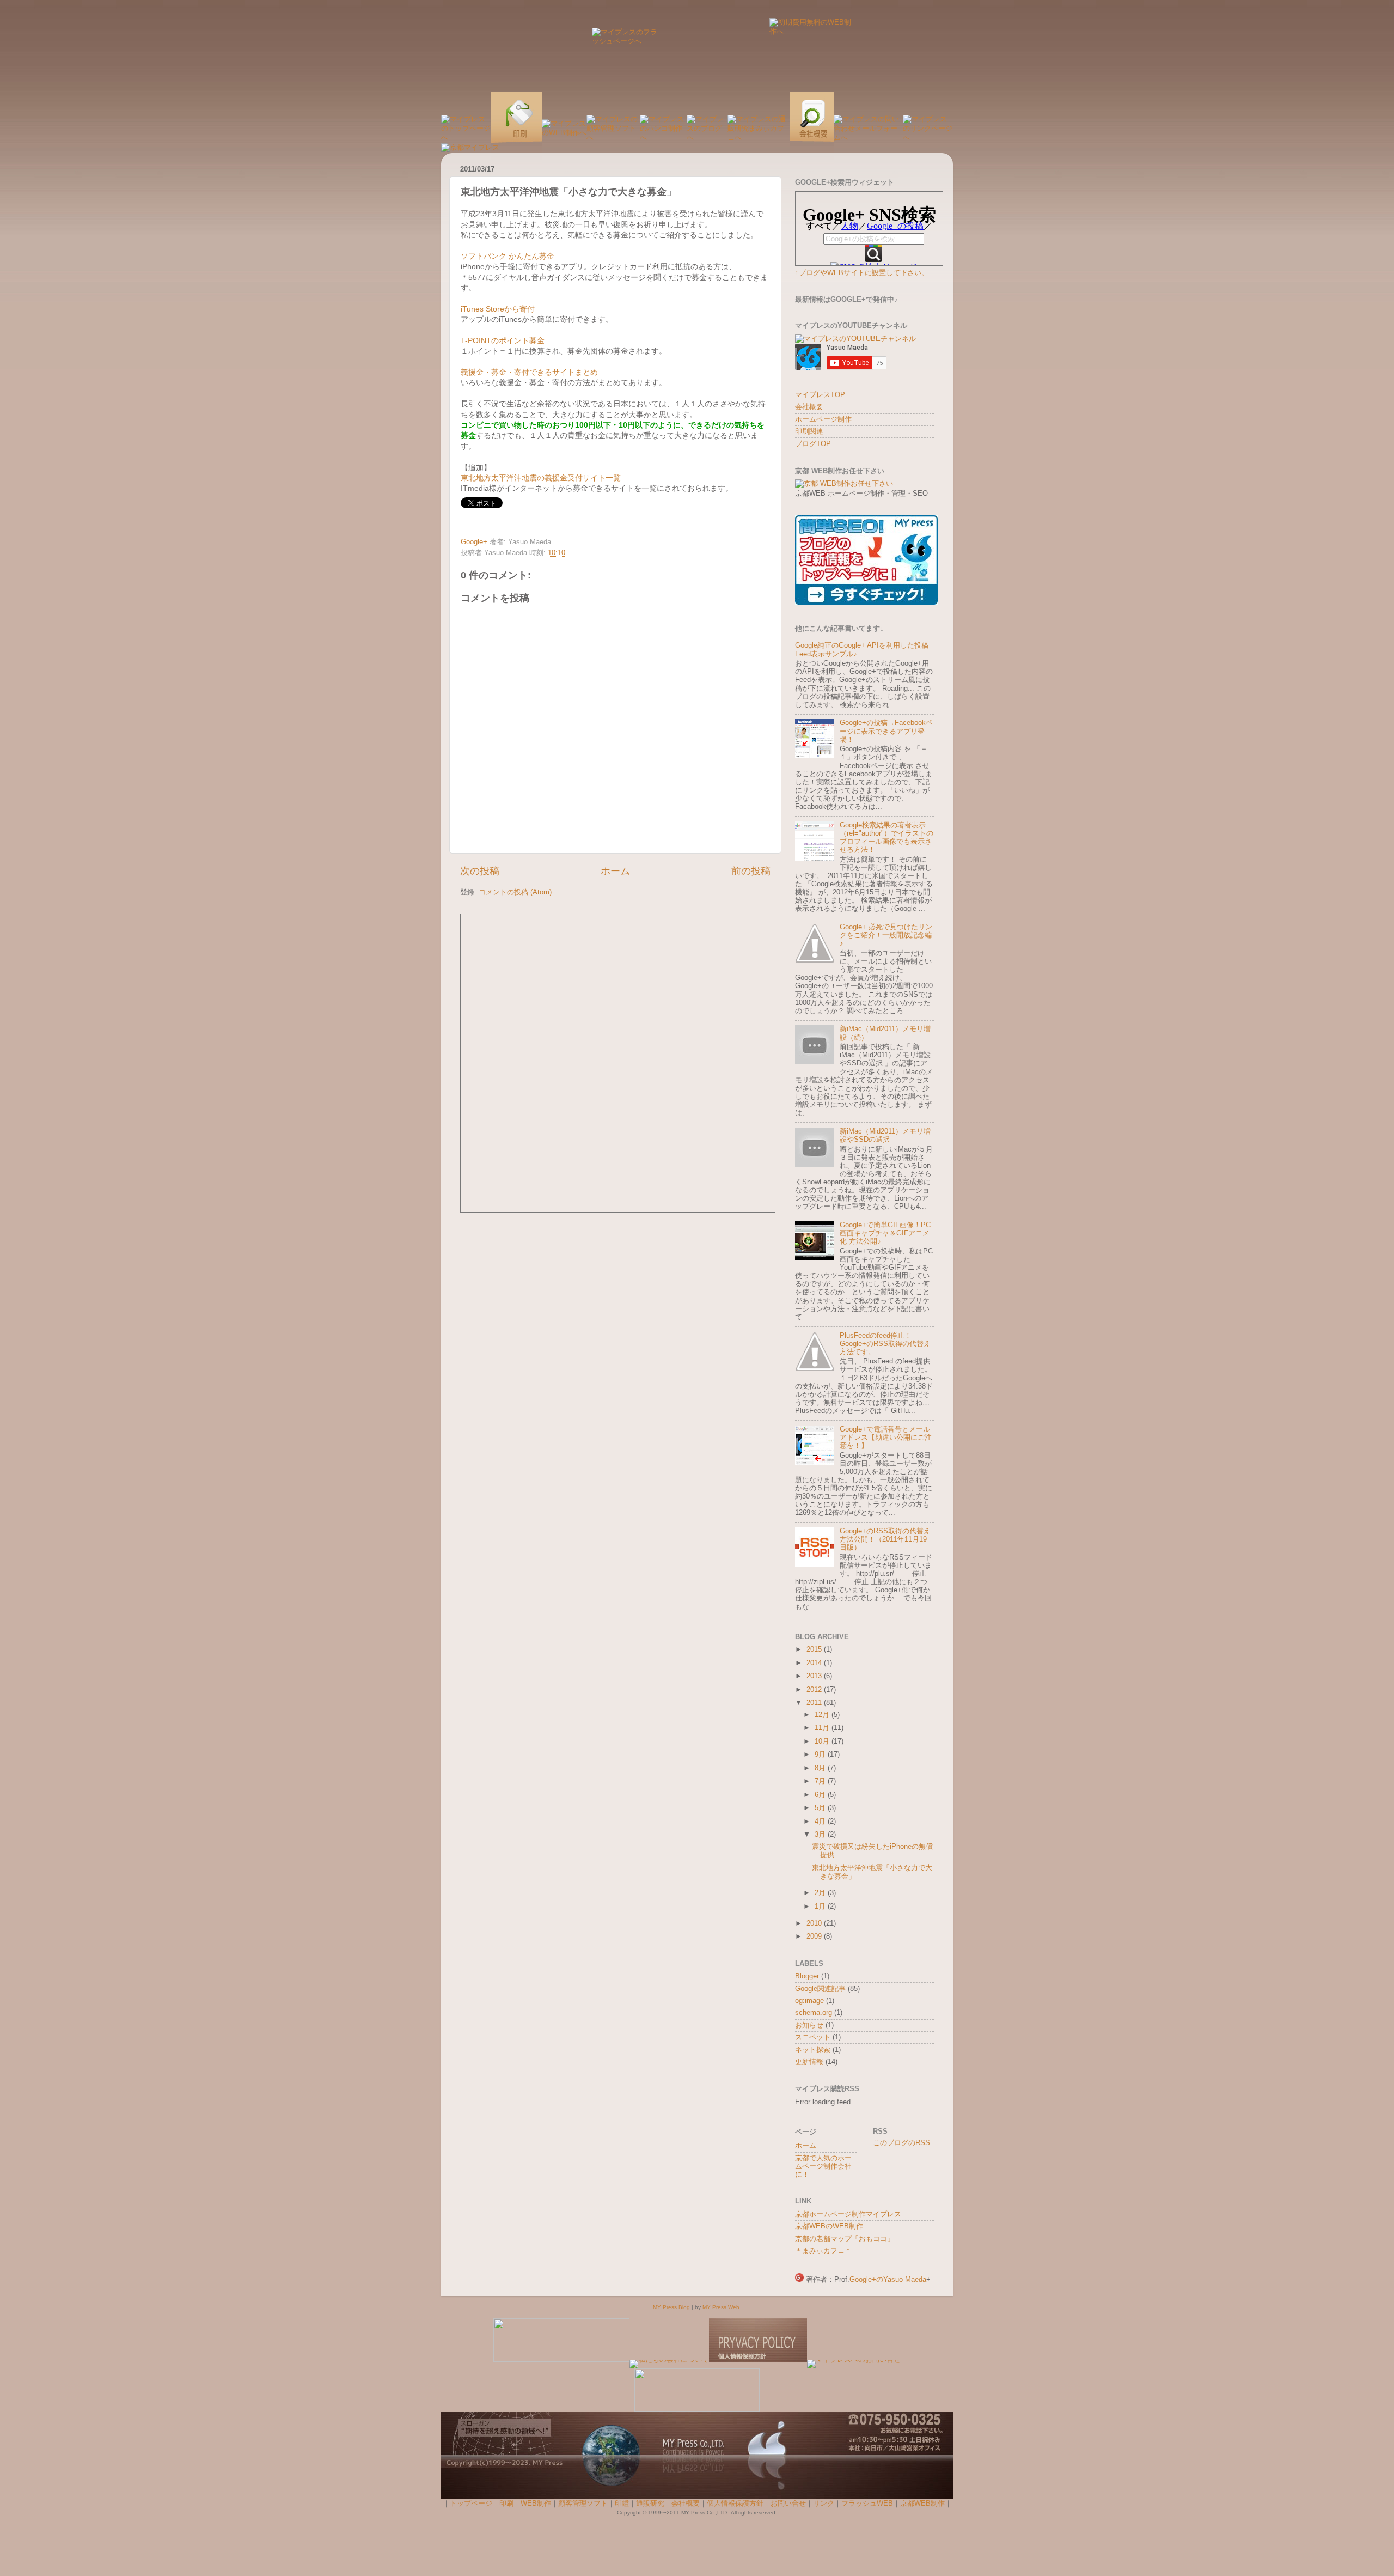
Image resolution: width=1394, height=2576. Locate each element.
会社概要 (809, 407)
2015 (815, 1649)
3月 (821, 1835)
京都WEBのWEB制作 (829, 2226)
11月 (823, 1728)
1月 (821, 1907)
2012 (815, 1690)
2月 (821, 1893)
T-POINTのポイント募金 (503, 340)
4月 (821, 1822)
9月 (821, 1755)
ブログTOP (813, 444)
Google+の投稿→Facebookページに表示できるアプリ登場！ (886, 731)
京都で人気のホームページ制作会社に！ (823, 2166)
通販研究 (650, 2504)
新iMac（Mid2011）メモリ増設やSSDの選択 (885, 1135)
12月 (823, 1715)
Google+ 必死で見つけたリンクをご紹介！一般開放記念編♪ (886, 935)
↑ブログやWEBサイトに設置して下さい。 (862, 273)
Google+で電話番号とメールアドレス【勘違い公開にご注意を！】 (886, 1438)
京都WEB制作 (922, 2504)
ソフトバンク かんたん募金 (508, 256)
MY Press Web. (722, 2307)
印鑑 (622, 2504)
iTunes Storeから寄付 (498, 309)
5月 (821, 1808)
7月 (821, 1781)
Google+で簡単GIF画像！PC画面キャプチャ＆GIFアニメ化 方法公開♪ (885, 1233)
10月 (823, 1741)
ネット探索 (813, 2050)
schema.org (814, 2013)
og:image (809, 2001)
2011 (815, 1703)
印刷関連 (809, 431)
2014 (815, 1663)
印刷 (506, 2504)
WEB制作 (536, 2504)
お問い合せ (788, 2504)
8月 (821, 1768)
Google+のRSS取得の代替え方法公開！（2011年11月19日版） (885, 1539)
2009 (815, 1936)
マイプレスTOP (820, 395)
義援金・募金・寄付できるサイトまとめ (529, 372)
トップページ (471, 2504)
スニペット (813, 2037)
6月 (821, 1795)
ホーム (615, 871)
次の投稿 (480, 871)
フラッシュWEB (867, 2504)
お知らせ (809, 2025)
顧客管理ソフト (583, 2504)
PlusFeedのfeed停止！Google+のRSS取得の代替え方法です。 (885, 1344)
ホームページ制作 (823, 419)
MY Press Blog (671, 2307)
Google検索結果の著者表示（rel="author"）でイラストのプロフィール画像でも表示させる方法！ (886, 838)
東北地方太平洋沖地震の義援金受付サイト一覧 (541, 478)
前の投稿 (751, 871)
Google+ (474, 542)
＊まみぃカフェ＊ (823, 2251)
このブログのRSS (901, 2143)
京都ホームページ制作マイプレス (848, 2214)
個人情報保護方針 (735, 2504)
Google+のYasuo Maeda (888, 2280)
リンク (824, 2504)
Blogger (807, 1976)
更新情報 (809, 2062)
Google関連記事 (820, 1989)
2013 (815, 1676)
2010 (815, 1923)
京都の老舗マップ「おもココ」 (845, 2239)
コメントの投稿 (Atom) (515, 892)
